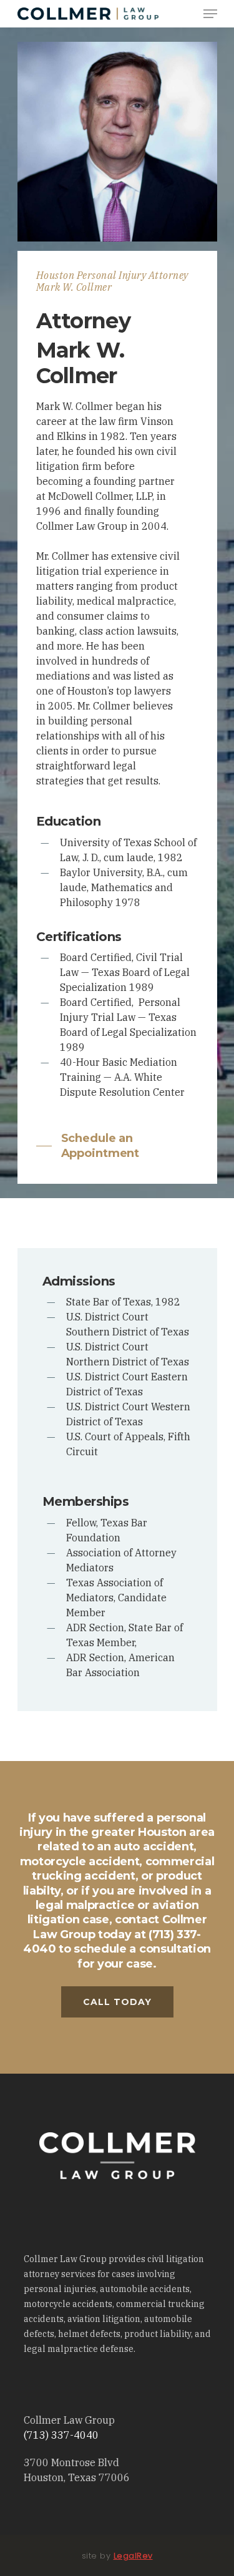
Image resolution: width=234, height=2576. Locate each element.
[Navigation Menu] (210, 14)
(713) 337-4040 (61, 2435)
